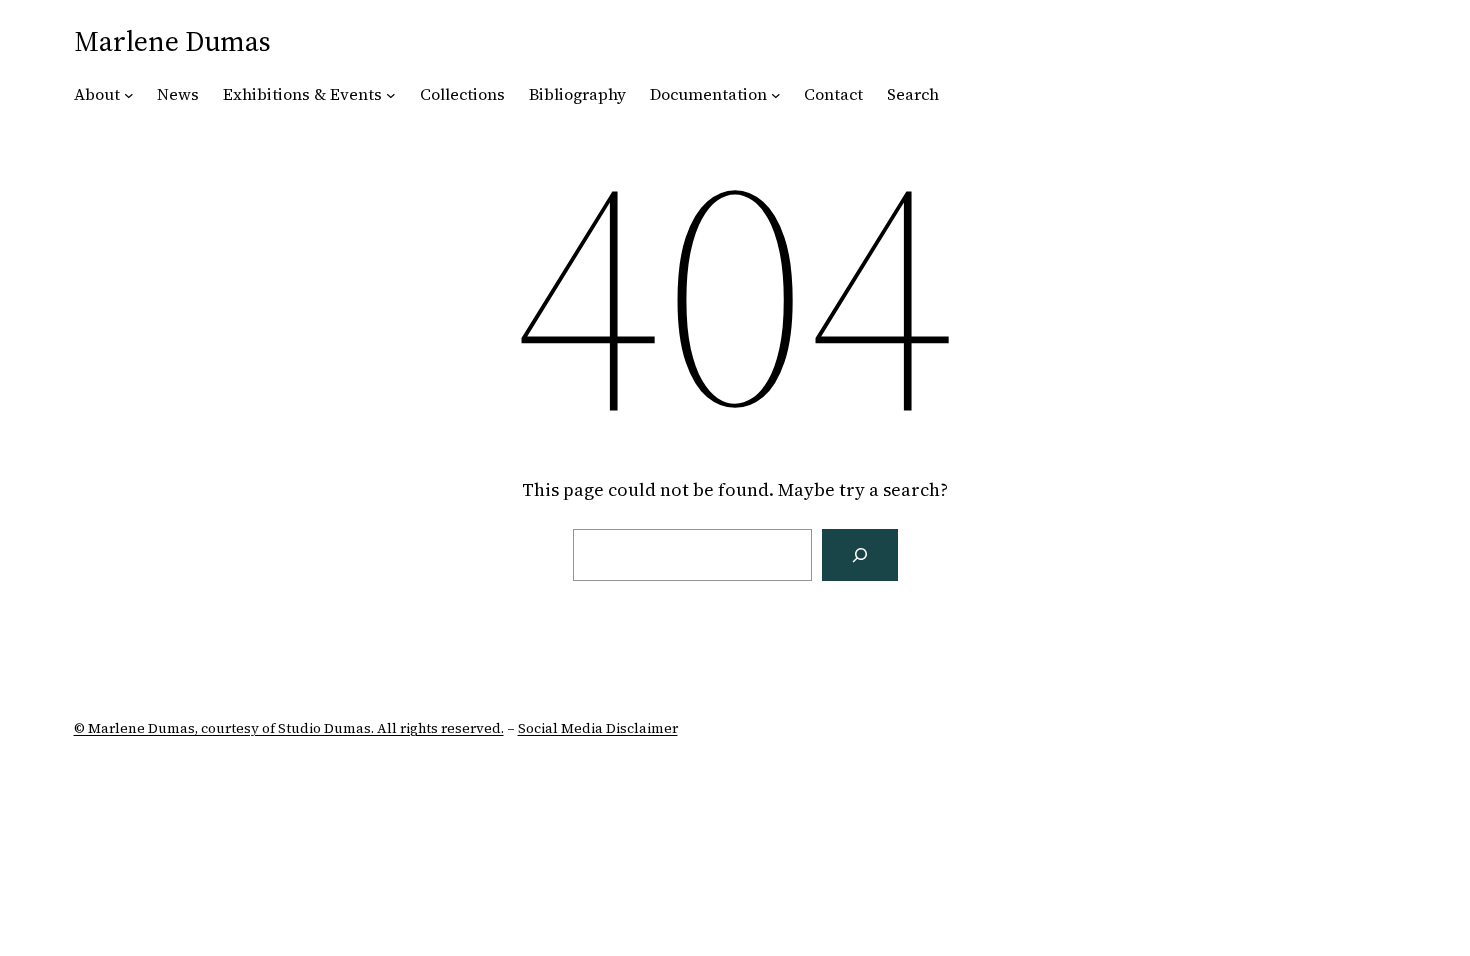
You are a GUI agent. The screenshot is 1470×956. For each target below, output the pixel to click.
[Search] (860, 555)
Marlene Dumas (172, 41)
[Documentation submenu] (776, 95)
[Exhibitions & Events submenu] (391, 95)
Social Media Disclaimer (598, 728)
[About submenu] (129, 95)
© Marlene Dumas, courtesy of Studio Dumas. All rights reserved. (289, 728)
